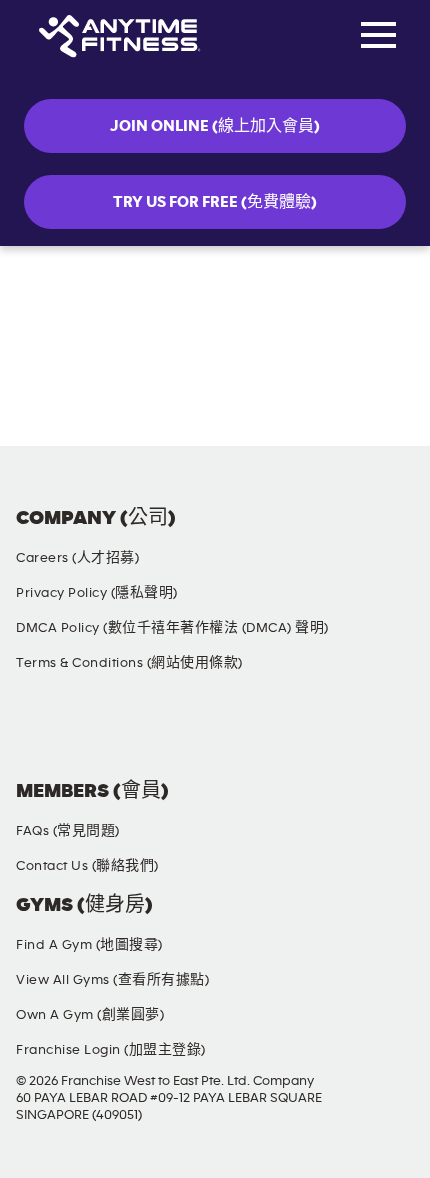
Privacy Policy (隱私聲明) (97, 593)
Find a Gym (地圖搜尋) (89, 945)
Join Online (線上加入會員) (215, 126)
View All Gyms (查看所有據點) (112, 980)
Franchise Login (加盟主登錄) (111, 1050)
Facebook (35, 733)
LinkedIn (387, 733)
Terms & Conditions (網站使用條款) (129, 663)
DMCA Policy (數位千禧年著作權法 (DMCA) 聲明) (172, 628)
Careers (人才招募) (77, 558)
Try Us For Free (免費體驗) (215, 202)
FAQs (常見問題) (68, 831)
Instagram (152, 733)
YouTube (270, 733)
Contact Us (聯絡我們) (87, 866)
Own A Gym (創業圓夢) (90, 1015)
